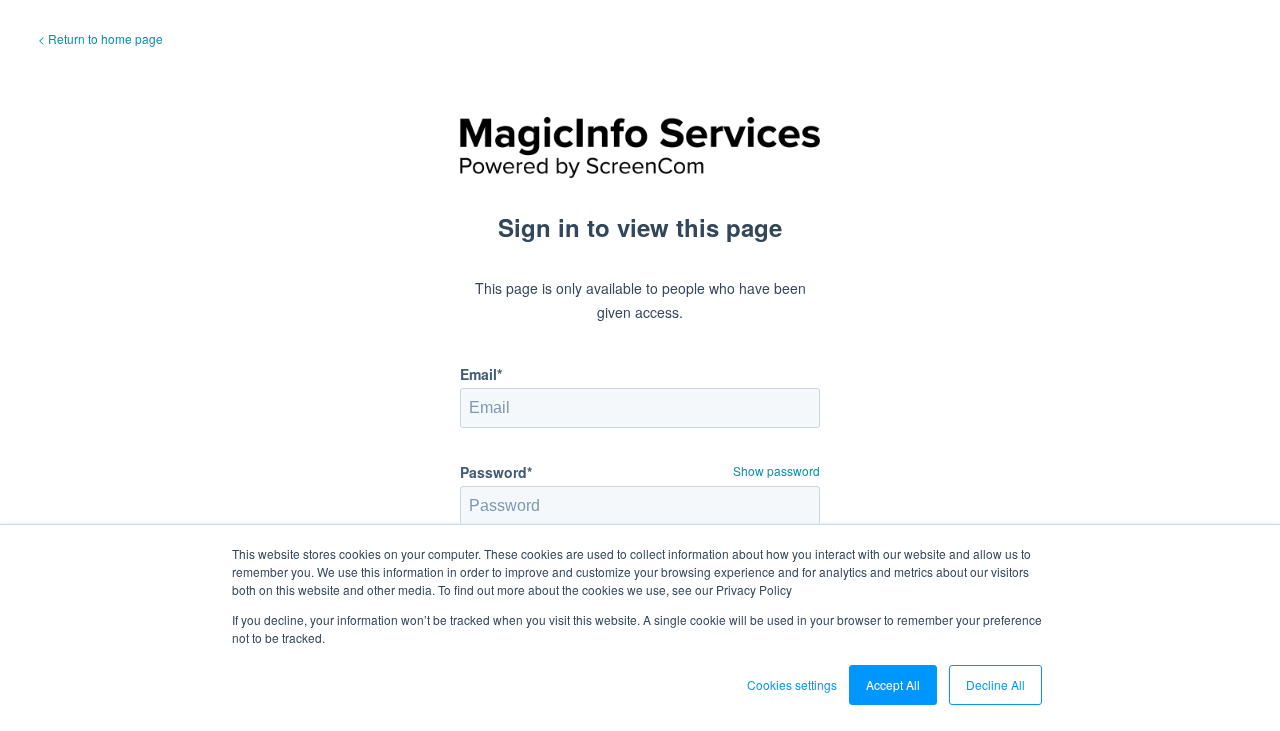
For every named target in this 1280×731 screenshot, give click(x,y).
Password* (496, 472)
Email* (481, 374)
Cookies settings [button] (792, 684)
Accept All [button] (893, 684)
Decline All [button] (995, 684)
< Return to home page (100, 38)
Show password (776, 470)
